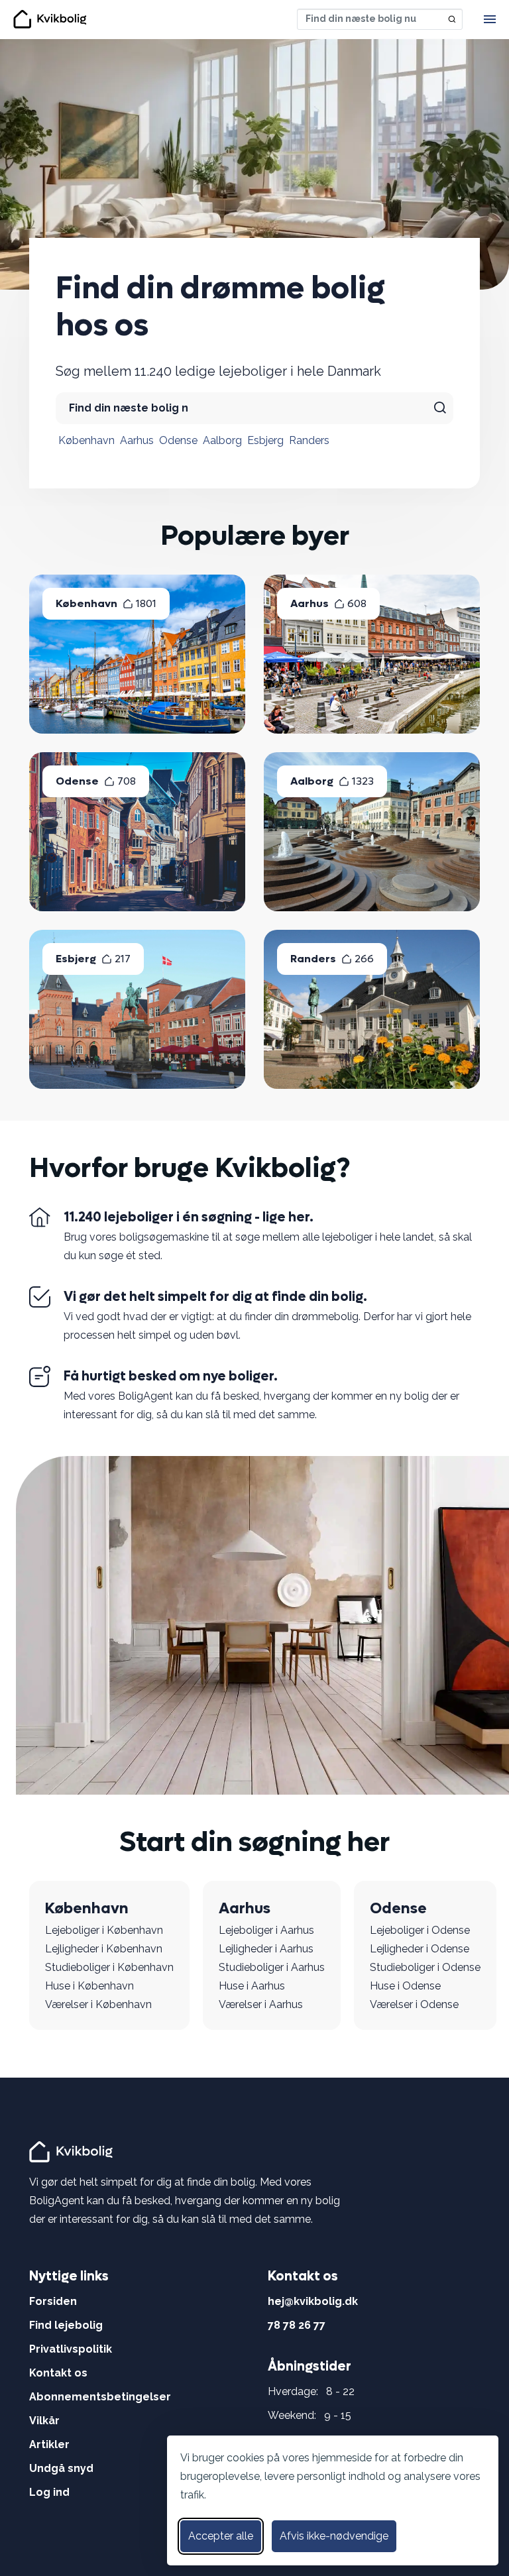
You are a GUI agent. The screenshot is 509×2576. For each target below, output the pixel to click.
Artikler (49, 2444)
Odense (178, 440)
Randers (309, 440)
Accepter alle (221, 2536)
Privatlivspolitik (71, 2349)
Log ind (49, 2492)
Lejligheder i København (104, 1949)
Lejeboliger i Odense (420, 1930)
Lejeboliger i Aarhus (266, 1930)
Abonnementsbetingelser (100, 2397)
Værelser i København (98, 2004)
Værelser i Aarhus (261, 2004)
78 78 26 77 (297, 2325)
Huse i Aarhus (252, 1986)
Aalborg (222, 440)
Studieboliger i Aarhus (272, 1967)
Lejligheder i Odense (420, 1949)
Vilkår (44, 2421)
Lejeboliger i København (104, 1930)
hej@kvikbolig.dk (313, 2301)
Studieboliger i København (109, 1967)
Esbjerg (265, 440)
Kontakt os (58, 2373)
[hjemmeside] (73, 2151)
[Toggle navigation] (490, 19)
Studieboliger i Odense (425, 1967)
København (86, 440)
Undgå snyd (61, 2468)
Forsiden (53, 2301)
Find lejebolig (66, 2325)
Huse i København (89, 1986)
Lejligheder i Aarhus (266, 1949)
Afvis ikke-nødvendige (334, 2536)
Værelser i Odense (414, 2004)
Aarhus (137, 440)
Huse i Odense (405, 1986)
